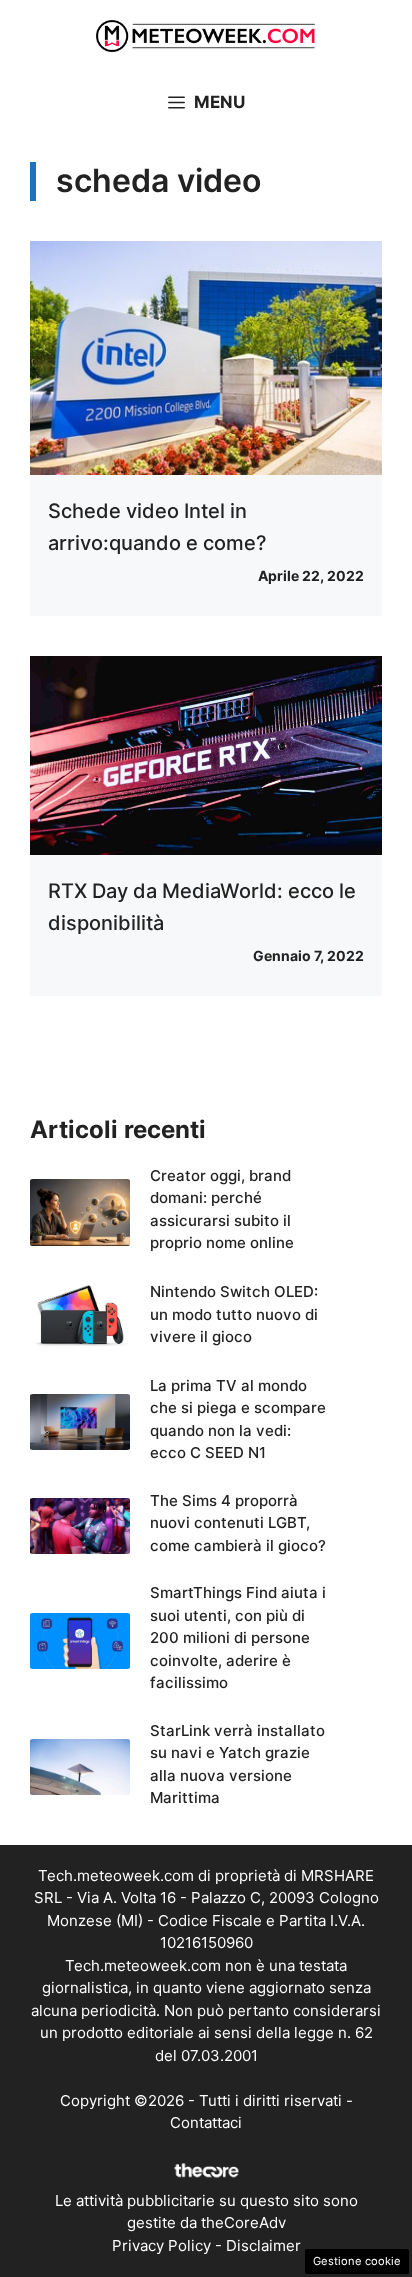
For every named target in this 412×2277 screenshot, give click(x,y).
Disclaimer (263, 2245)
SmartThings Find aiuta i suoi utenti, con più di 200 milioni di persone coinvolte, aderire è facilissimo (238, 1637)
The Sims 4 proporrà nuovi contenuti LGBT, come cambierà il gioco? (238, 1523)
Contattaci (206, 2122)
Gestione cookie (357, 2261)
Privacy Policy (161, 2245)
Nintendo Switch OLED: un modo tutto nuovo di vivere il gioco (234, 1314)
